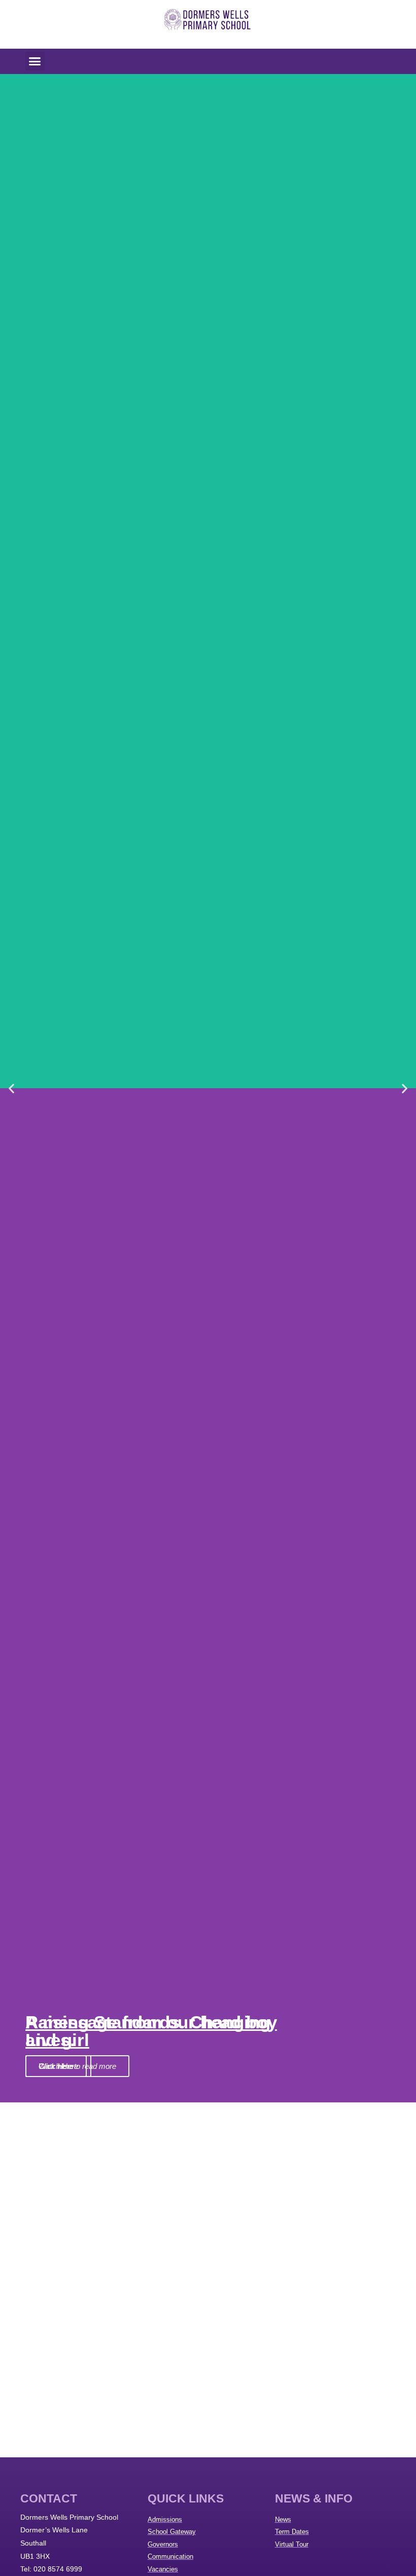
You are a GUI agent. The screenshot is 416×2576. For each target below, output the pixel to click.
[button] (35, 61)
